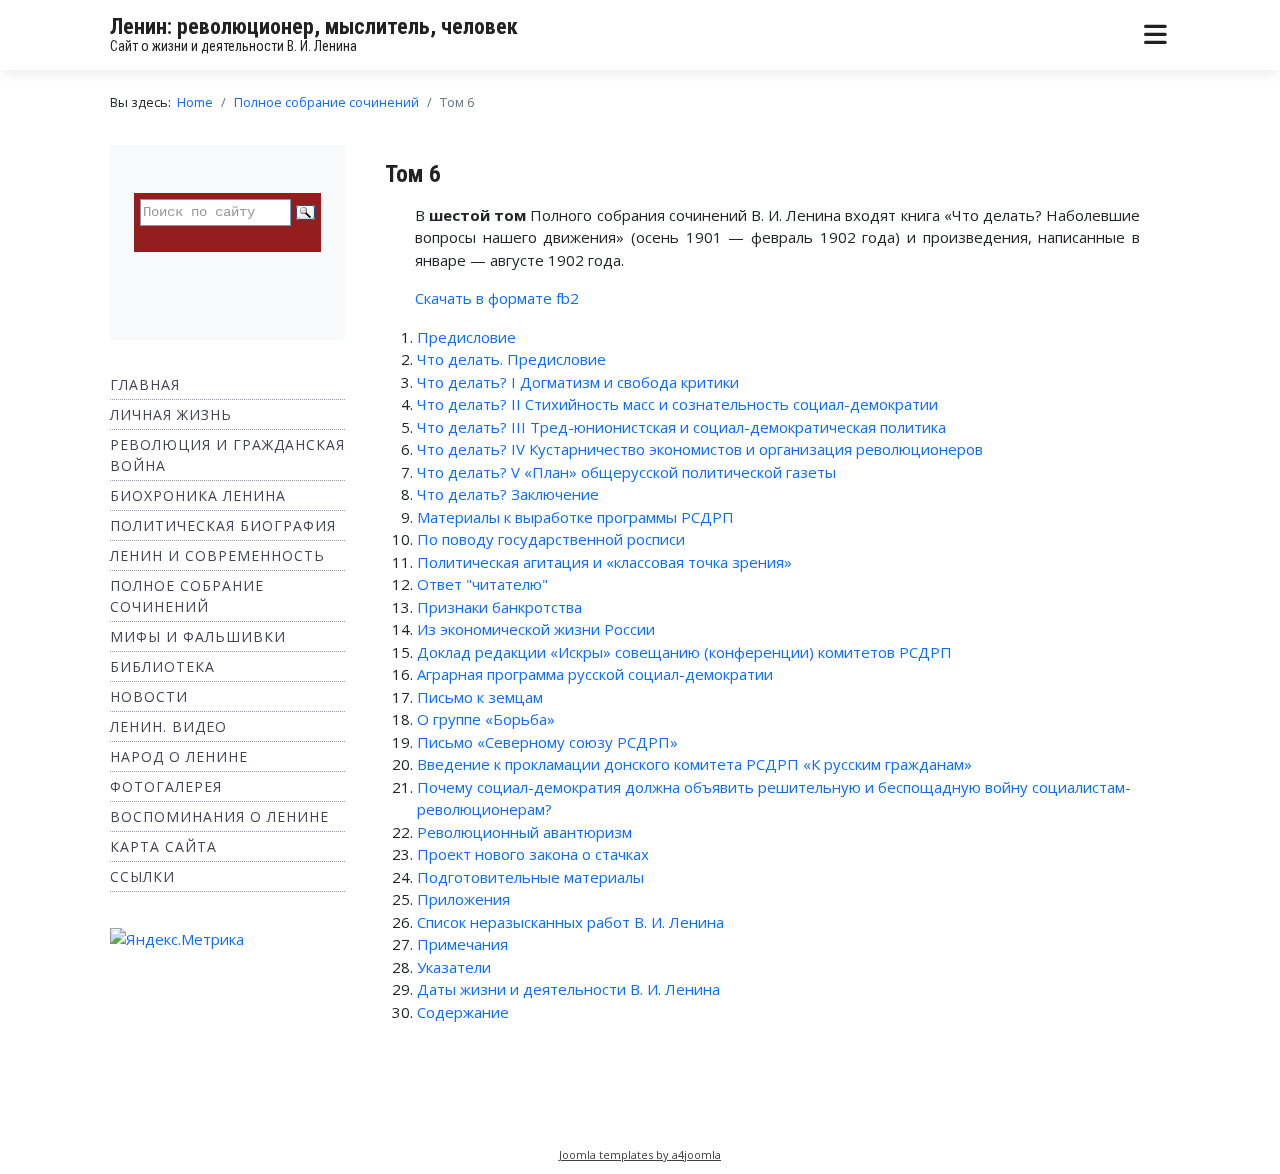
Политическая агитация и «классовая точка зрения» (604, 562)
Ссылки (142, 876)
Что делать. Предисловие (511, 359)
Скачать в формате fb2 (497, 298)
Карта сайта (163, 846)
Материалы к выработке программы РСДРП (575, 517)
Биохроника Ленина (198, 495)
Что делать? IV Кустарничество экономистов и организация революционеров (700, 449)
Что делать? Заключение (508, 494)
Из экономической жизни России (536, 629)
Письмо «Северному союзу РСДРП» (547, 742)
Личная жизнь (171, 414)
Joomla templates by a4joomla (640, 1154)
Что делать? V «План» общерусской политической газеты (626, 472)
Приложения (463, 899)
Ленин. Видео (168, 726)
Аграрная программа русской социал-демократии (595, 674)
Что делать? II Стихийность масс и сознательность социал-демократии (677, 404)
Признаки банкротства (499, 607)
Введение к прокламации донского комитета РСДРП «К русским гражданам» (694, 764)
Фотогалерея (166, 786)
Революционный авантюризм (524, 832)
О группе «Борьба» (486, 719)
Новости (149, 696)
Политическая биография (223, 525)
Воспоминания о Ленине (219, 816)
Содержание (463, 1012)
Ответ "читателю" (482, 584)
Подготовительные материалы (530, 877)
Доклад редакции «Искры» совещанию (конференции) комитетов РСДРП (684, 652)
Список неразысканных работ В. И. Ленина (570, 922)
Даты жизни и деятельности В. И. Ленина (568, 989)
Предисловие (466, 337)
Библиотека (162, 666)
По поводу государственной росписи (551, 539)
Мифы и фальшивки (198, 636)
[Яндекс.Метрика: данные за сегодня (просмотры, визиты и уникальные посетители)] (177, 939)
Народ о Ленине (179, 756)
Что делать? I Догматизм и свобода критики (578, 382)
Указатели (454, 967)
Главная (145, 384)
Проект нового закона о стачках (533, 854)
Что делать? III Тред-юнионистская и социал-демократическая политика (681, 427)
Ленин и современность (217, 555)
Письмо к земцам (480, 697)
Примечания (462, 944)
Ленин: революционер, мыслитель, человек (314, 26)
